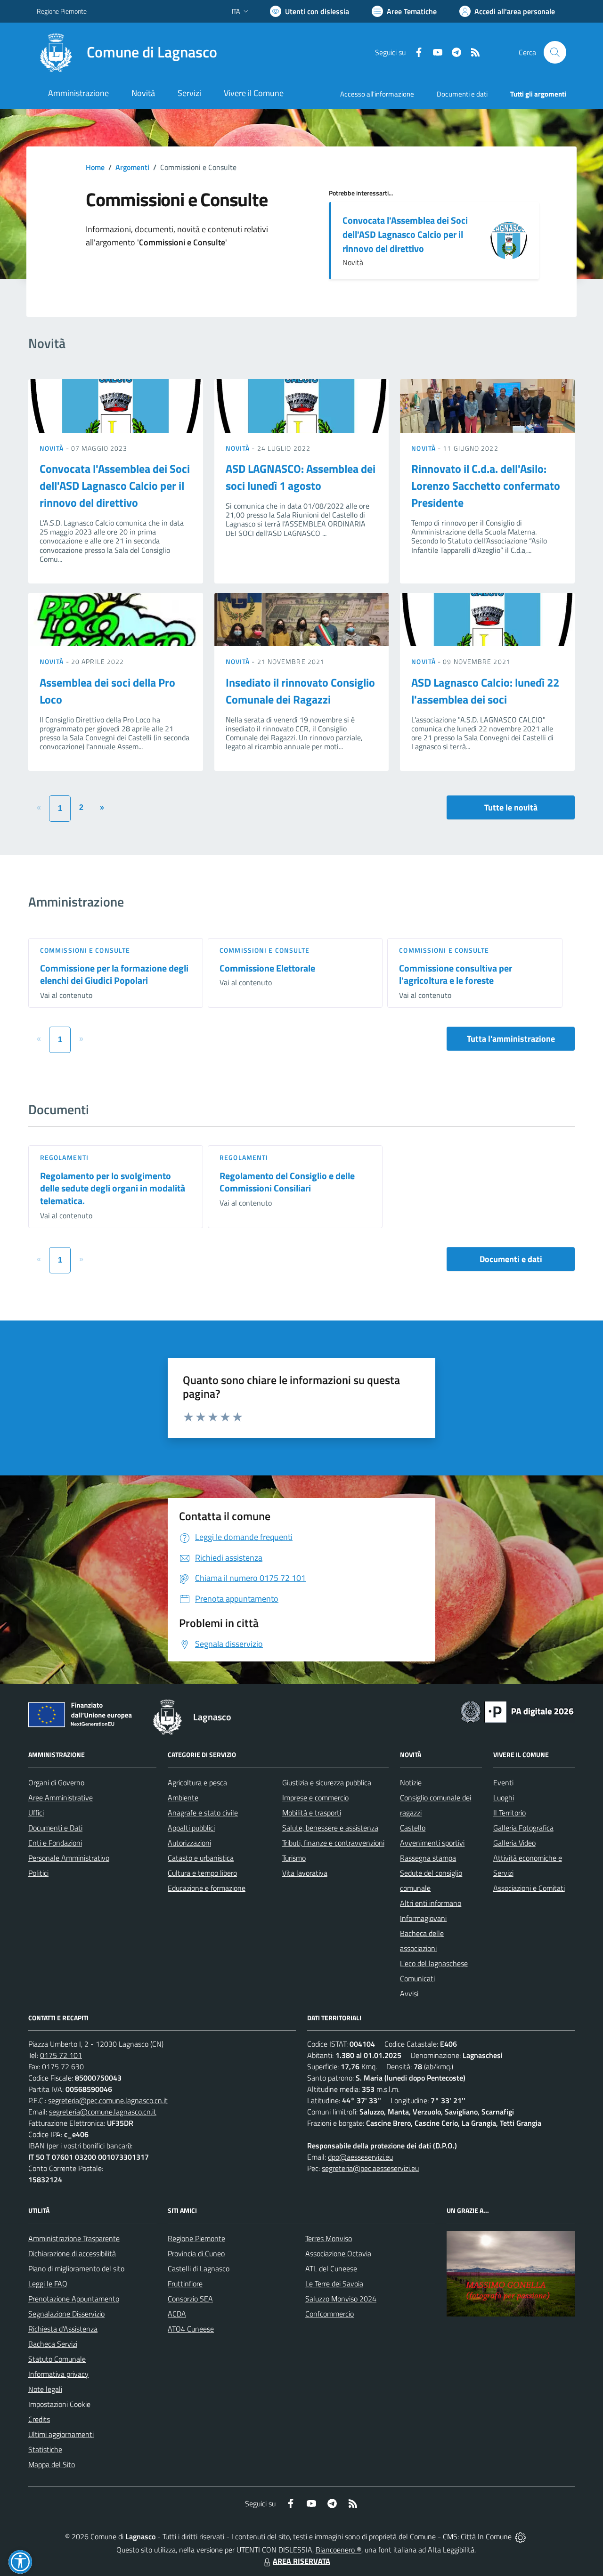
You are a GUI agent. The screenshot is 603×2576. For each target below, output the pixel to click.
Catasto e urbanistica (201, 1858)
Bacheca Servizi (53, 2344)
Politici (38, 1873)
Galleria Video (514, 1843)
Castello (413, 1828)
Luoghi (504, 1798)
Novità (53, 448)
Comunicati (417, 1978)
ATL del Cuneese (331, 2268)
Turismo (294, 1858)
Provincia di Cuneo (196, 2253)
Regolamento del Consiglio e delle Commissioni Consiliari (287, 1182)
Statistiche (45, 2449)
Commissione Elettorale (267, 968)
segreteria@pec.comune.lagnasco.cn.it (108, 2100)
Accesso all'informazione (377, 94)
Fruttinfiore (185, 2284)
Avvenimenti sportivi (432, 1843)
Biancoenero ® (338, 2550)
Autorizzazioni (189, 1843)
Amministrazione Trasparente (74, 2238)
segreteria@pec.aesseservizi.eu (370, 2168)
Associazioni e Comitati (529, 1888)
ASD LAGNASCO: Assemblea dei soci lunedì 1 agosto (301, 477)
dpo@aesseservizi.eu (360, 2157)
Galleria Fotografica (523, 1828)
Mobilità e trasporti (312, 1813)
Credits (39, 2419)
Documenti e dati (511, 1259)
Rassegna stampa (428, 1858)
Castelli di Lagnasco (199, 2268)
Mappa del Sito (52, 2464)
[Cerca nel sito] (555, 52)
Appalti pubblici (191, 1828)
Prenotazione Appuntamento (74, 2299)
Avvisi (409, 1993)
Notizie (411, 1782)
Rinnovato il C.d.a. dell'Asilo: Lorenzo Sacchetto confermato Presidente (486, 486)
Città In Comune (486, 2536)
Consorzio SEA (190, 2299)
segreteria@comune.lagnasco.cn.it (103, 2112)
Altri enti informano (431, 1903)
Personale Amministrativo (69, 1858)
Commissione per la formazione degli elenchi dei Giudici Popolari (114, 974)
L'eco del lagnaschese (434, 1963)
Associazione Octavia (338, 2253)
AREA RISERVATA (301, 2561)
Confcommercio (330, 2314)
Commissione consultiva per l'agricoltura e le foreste (456, 974)
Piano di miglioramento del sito (76, 2268)
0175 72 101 (61, 2055)
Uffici (36, 1813)
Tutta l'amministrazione (511, 1039)
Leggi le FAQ (48, 2284)
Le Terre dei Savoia (334, 2284)
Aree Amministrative (61, 1798)
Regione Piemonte (62, 11)
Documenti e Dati (55, 1828)
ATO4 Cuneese (191, 2329)
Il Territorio (509, 1813)
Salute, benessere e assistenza (330, 1828)
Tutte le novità (511, 807)
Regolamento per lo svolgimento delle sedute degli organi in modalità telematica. (113, 1188)
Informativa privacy (58, 2374)
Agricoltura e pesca (197, 1782)
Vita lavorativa (305, 1873)
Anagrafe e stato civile (203, 1813)
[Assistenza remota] (520, 2536)
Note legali (45, 2389)
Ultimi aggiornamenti (61, 2434)
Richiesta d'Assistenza (63, 2329)
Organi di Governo (56, 1782)
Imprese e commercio (315, 1798)
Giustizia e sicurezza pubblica (327, 1782)
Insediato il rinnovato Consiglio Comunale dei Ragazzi (300, 691)
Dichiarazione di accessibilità (72, 2253)
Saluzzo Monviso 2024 (341, 2299)
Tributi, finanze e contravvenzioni (333, 1843)
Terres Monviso (329, 2238)
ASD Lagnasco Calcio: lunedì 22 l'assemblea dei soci (485, 691)
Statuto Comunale (57, 2359)
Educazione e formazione (207, 1888)
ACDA (177, 2314)
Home (95, 167)
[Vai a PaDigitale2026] (517, 1711)
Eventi (503, 1782)
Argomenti (132, 167)
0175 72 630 (63, 2066)
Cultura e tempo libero (202, 1873)
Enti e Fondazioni (55, 1843)
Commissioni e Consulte (85, 950)
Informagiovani (423, 1918)
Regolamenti (64, 1157)
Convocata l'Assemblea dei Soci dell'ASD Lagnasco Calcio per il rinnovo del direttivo (405, 234)
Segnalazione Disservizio (66, 2314)
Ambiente (183, 1798)
